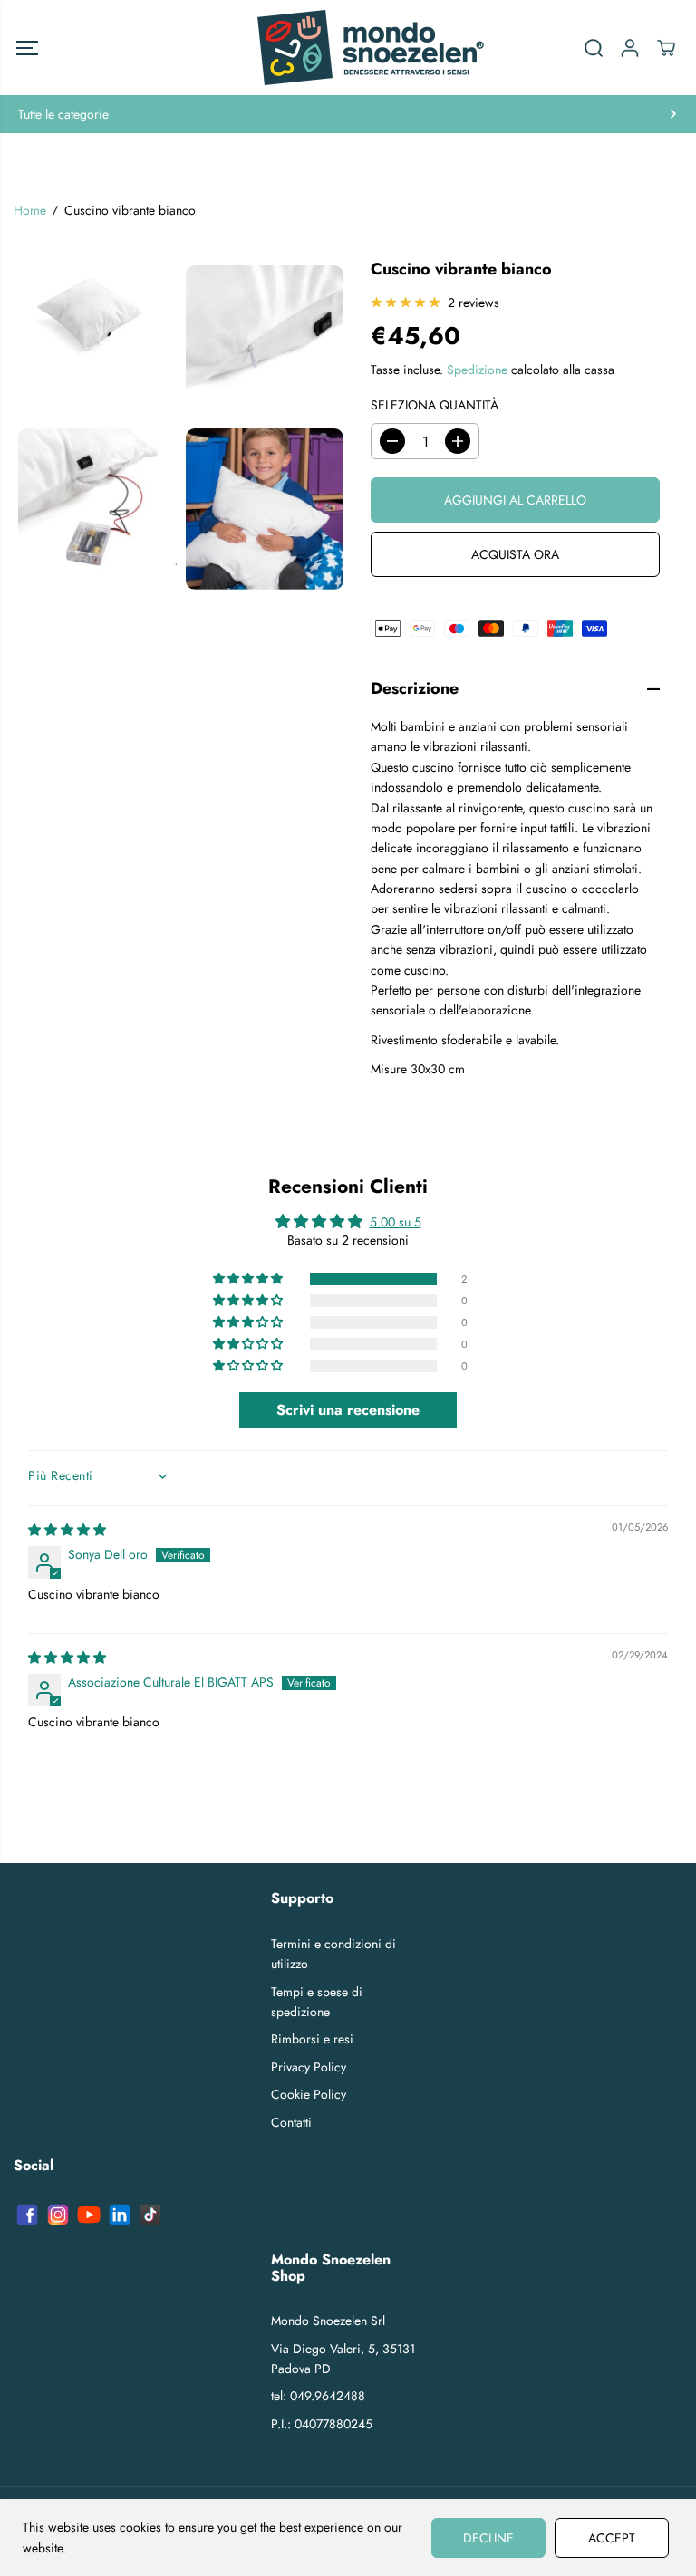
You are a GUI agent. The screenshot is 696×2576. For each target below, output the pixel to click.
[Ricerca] (594, 48)
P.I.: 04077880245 (322, 2424)
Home (30, 210)
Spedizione (477, 370)
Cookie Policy (309, 2094)
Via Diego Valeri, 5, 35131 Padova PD (343, 2359)
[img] (67, 1530)
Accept (612, 2538)
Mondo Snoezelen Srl (328, 2321)
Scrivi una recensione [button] (348, 1410)
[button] (27, 48)
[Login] (630, 48)
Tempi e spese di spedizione (317, 2002)
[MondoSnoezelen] (348, 48)
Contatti (291, 2122)
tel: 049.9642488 (318, 2396)
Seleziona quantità (435, 405)
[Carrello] (666, 48)
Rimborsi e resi (312, 2039)
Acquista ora (515, 554)
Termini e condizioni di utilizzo (333, 1954)
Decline (488, 2538)
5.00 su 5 (396, 1222)
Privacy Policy (309, 2067)
